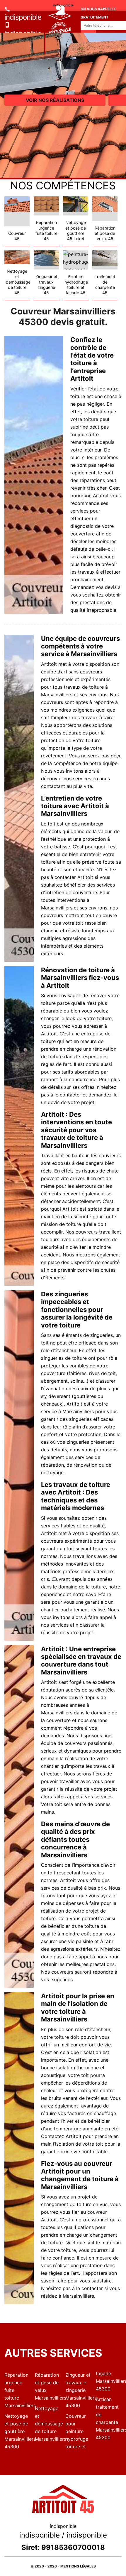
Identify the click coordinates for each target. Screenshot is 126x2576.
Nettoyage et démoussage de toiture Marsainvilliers (48, 2424)
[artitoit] (45, 33)
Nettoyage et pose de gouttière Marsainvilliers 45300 (17, 2431)
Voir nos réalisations (55, 100)
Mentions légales (78, 2566)
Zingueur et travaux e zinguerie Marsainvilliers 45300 (78, 2390)
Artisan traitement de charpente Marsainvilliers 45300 (109, 2418)
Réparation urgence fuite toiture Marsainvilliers (17, 2390)
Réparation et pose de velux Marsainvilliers (48, 2386)
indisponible (23, 17)
